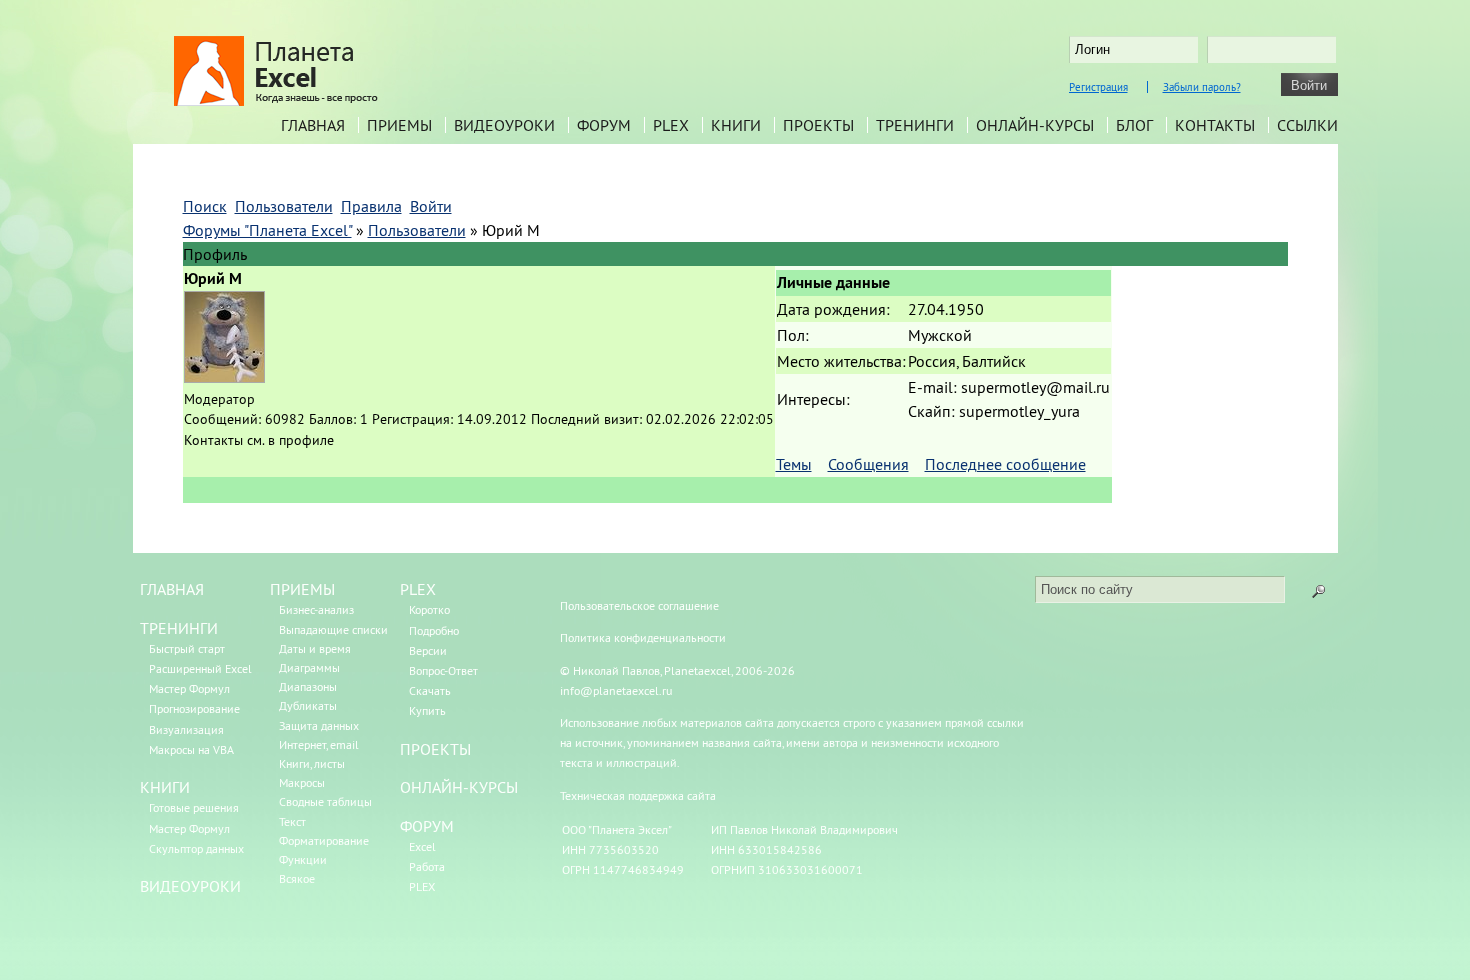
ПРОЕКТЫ (435, 749)
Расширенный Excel (200, 668)
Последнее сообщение (1005, 464)
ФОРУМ (427, 826)
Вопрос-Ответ (443, 670)
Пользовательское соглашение (639, 605)
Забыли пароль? (1202, 87)
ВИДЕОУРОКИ (190, 886)
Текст (292, 821)
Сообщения (868, 464)
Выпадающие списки (333, 629)
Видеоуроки (504, 125)
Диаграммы (309, 667)
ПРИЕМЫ (302, 589)
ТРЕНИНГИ (179, 628)
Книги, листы (312, 763)
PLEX (671, 125)
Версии (428, 650)
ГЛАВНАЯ (172, 589)
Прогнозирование (194, 708)
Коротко (429, 609)
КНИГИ (165, 787)
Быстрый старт (187, 648)
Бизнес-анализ (316, 609)
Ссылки (1307, 125)
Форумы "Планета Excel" (267, 230)
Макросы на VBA (191, 749)
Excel (422, 846)
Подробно (434, 630)
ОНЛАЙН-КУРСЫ (459, 787)
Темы (794, 464)
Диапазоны (308, 686)
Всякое (297, 878)
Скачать (430, 690)
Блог (1134, 125)
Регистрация (1098, 87)
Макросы (302, 782)
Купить (427, 710)
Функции (303, 859)
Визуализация (186, 729)
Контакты (1215, 125)
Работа (427, 866)
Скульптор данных (196, 848)
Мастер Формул (189, 688)
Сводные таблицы (325, 801)
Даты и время (315, 648)
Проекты (818, 125)
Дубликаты (308, 705)
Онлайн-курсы (1035, 125)
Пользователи (417, 230)
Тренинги (915, 125)
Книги (736, 125)
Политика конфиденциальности (643, 637)
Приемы (399, 125)
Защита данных (319, 725)
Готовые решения (194, 807)
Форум (604, 125)
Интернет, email (319, 744)
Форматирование (324, 840)
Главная (313, 125)
